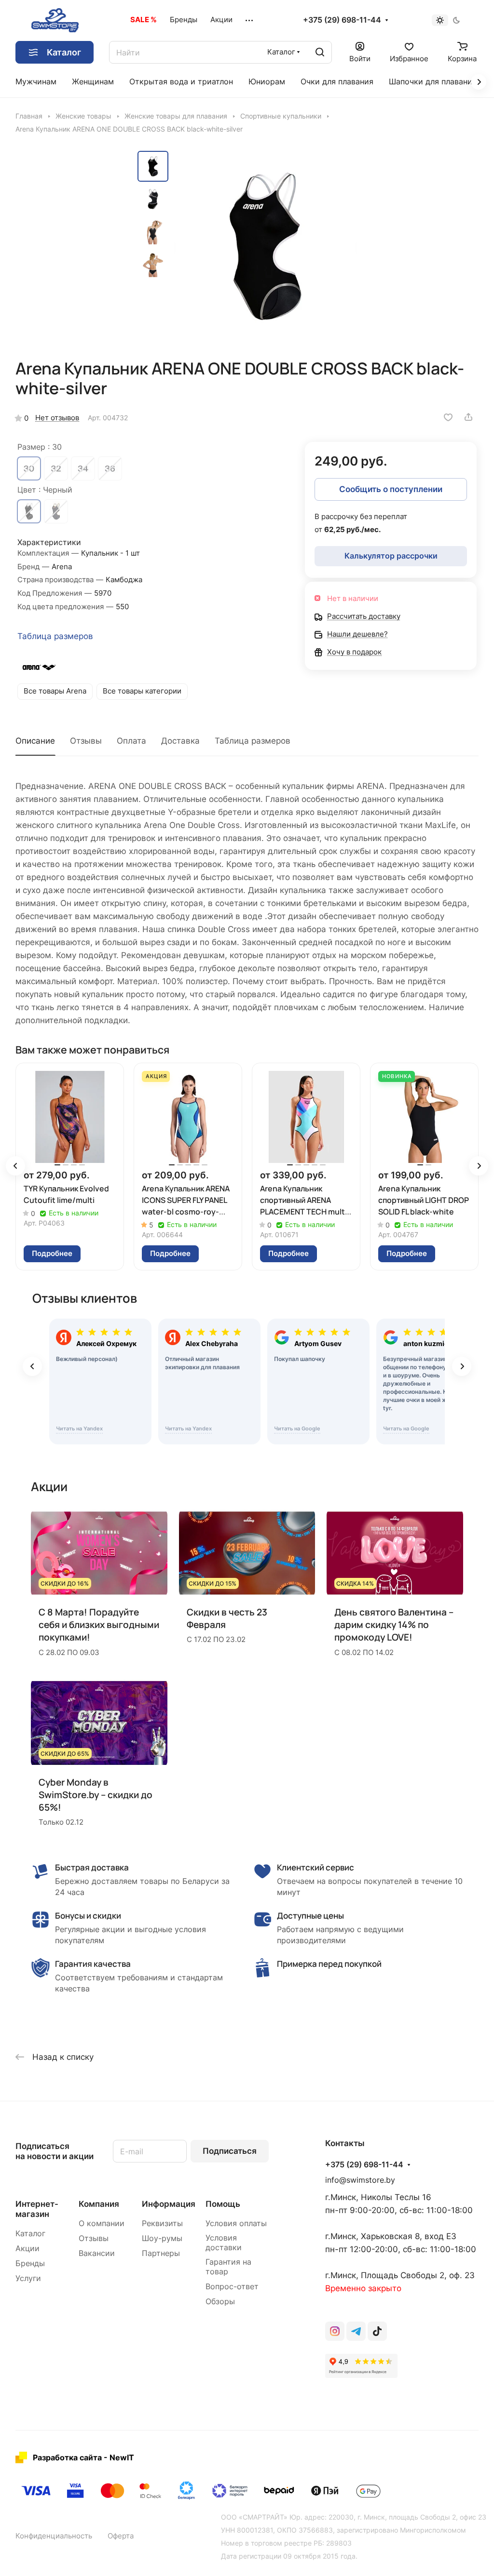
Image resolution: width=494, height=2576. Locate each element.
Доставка (180, 741)
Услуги (28, 2278)
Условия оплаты (236, 2223)
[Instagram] (335, 2331)
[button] (15, 1166)
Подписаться (230, 2151)
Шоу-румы (162, 2238)
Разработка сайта (67, 2457)
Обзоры (220, 2302)
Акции (27, 2249)
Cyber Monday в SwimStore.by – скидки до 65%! (96, 1795)
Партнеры (161, 2253)
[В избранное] (448, 417)
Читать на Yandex (79, 1428)
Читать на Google (297, 1428)
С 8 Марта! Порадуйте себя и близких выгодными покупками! (99, 1625)
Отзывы (86, 741)
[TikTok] (377, 2331)
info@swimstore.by (360, 2180)
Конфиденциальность (54, 2536)
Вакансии (97, 2253)
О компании (102, 2223)
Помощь (223, 2204)
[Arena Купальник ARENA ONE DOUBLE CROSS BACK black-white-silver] (265, 246)
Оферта (121, 2536)
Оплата (131, 741)
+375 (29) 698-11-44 (342, 20)
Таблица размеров (55, 636)
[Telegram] (356, 2331)
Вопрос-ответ (232, 2287)
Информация (169, 2204)
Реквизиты (162, 2223)
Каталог (30, 2234)
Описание (35, 741)
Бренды (30, 2263)
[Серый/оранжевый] (56, 511)
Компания (99, 2204)
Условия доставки (224, 2243)
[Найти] (320, 52)
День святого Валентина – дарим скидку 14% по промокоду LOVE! (394, 1625)
